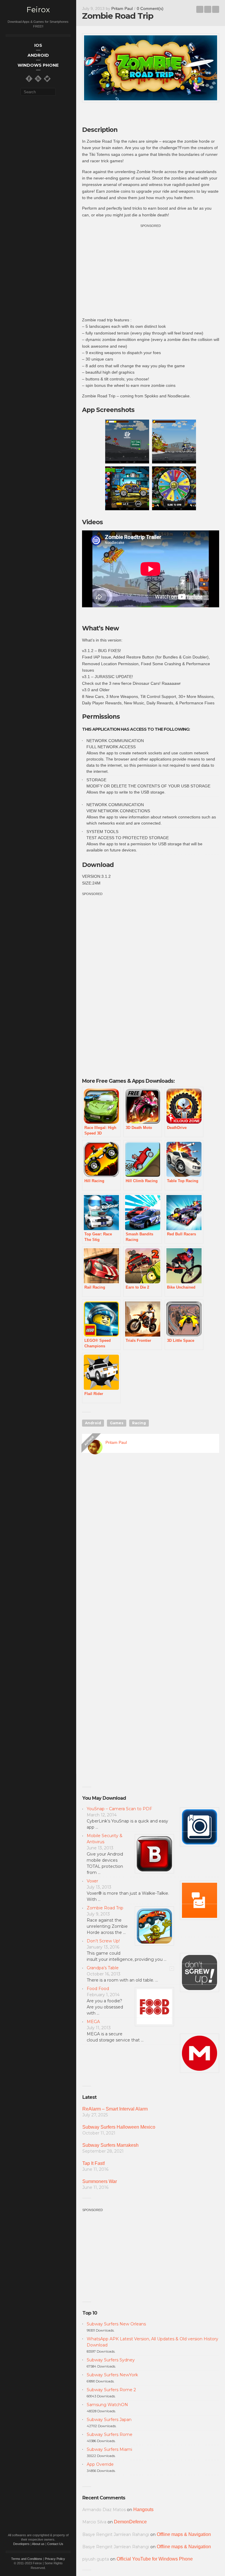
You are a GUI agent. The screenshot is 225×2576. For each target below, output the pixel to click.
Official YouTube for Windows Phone (155, 2559)
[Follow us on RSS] (38, 79)
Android (93, 1423)
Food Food (98, 1989)
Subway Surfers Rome (110, 2434)
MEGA (93, 2022)
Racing (139, 1423)
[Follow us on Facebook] (29, 79)
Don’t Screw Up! (103, 1941)
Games (117, 1423)
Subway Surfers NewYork (112, 2375)
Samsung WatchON (107, 2405)
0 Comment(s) (150, 8)
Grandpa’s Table (103, 1968)
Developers (21, 2544)
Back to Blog (208, 9)
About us (38, 2544)
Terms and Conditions (27, 2559)
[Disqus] (151, 1542)
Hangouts (143, 2509)
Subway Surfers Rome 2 (111, 2390)
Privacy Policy (55, 2559)
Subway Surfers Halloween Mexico (119, 2127)
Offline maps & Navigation (184, 2534)
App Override (100, 2464)
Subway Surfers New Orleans (116, 2324)
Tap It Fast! (94, 2163)
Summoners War (100, 2181)
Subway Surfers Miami (109, 2449)
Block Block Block (200, 9)
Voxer (92, 1881)
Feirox (38, 10)
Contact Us (55, 2544)
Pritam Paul (122, 8)
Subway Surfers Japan (109, 2420)
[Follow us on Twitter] (47, 79)
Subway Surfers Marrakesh (110, 2145)
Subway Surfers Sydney (111, 2360)
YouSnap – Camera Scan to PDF (119, 1809)
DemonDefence (130, 2522)
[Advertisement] (151, 270)
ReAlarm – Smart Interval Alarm (115, 2109)
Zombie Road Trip (105, 1908)
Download (98, 865)
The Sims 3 (216, 9)
